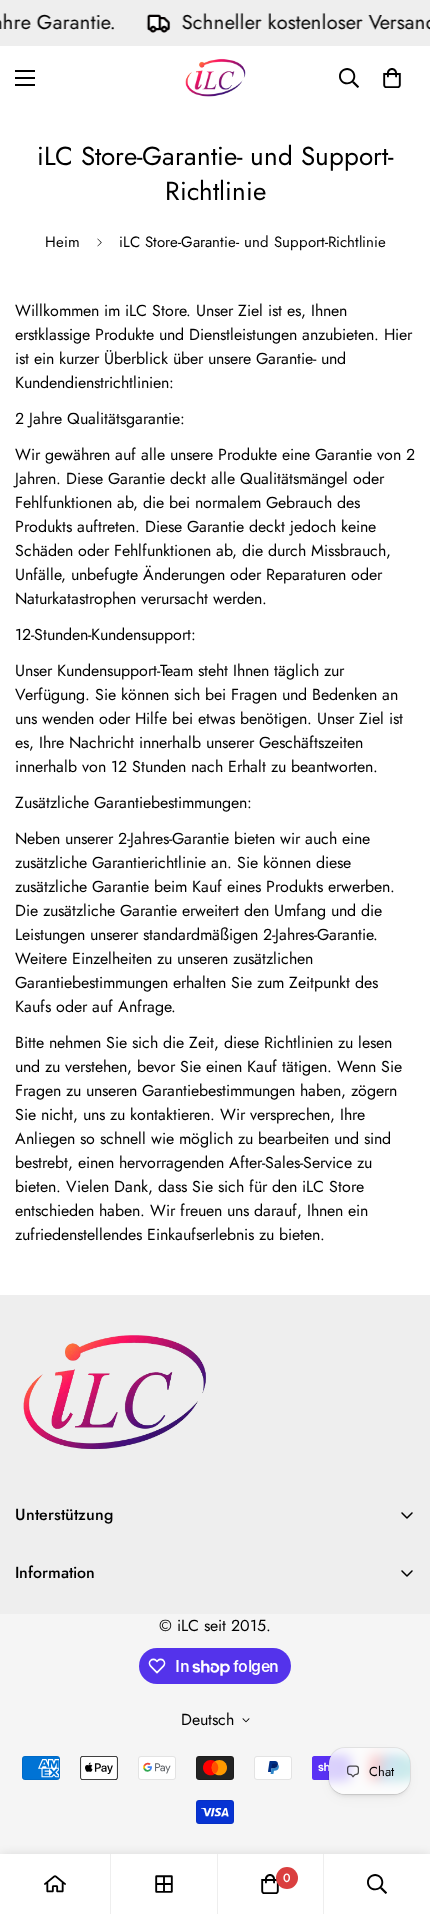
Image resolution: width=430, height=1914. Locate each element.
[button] (392, 78)
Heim (62, 242)
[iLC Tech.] (215, 77)
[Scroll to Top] (394, 1808)
